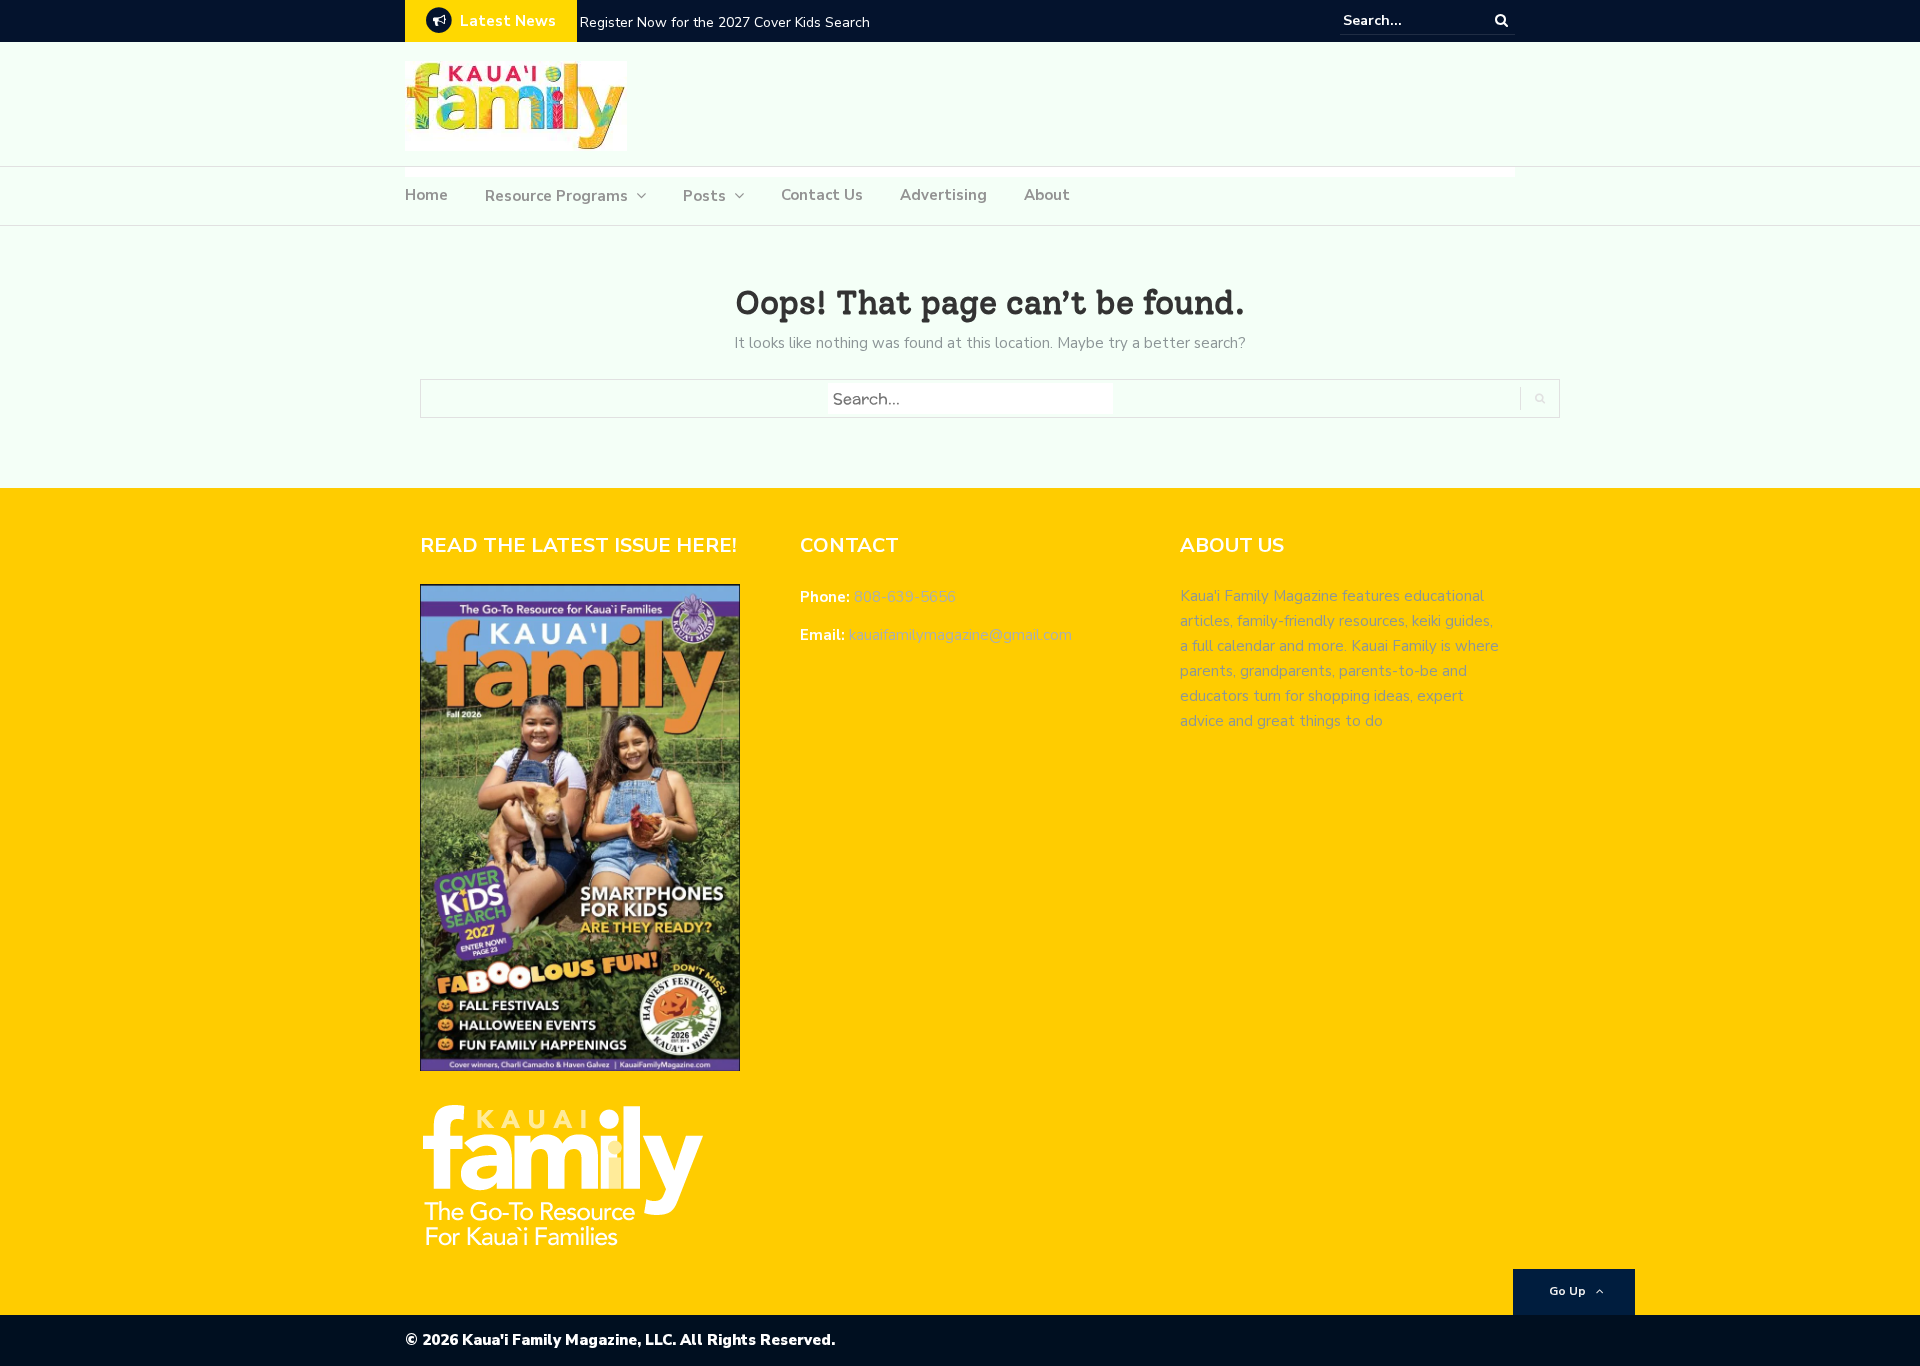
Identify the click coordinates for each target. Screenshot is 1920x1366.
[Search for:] (1404, 20)
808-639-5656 (905, 597)
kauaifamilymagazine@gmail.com (960, 635)
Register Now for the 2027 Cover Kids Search (725, 22)
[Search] (1501, 20)
